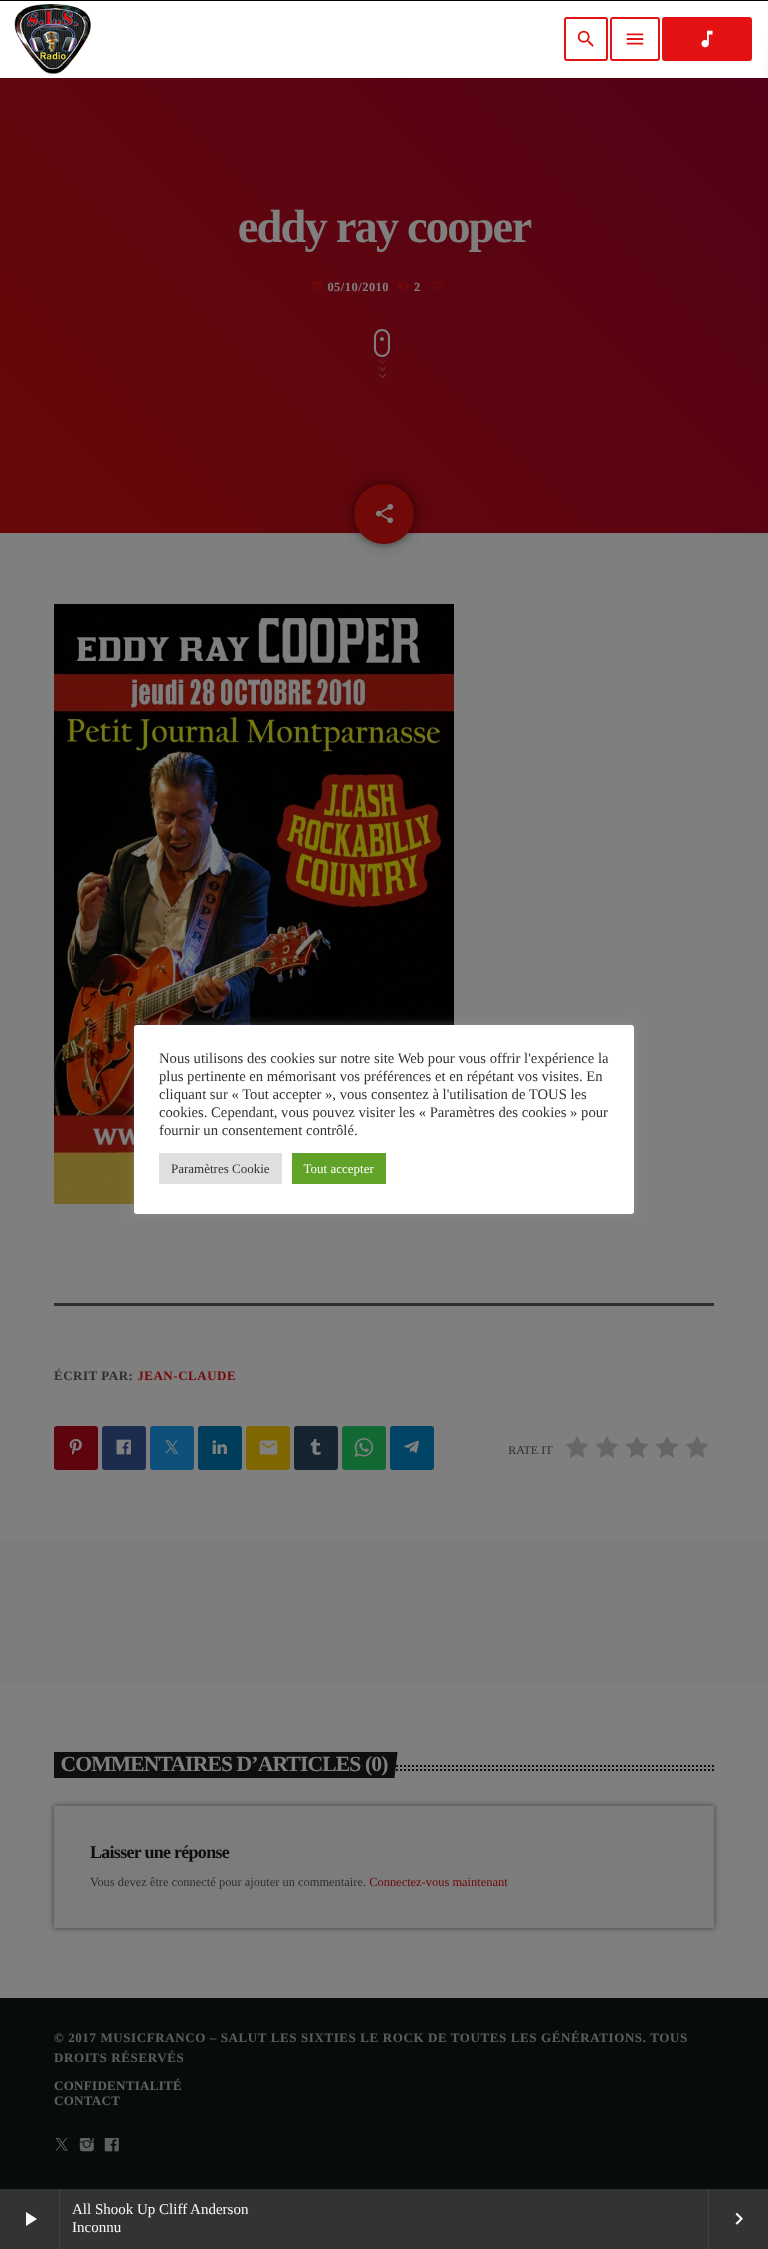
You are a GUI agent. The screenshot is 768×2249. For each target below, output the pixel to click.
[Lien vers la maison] (52, 39)
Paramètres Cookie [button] (220, 1168)
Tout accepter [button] (339, 1168)
